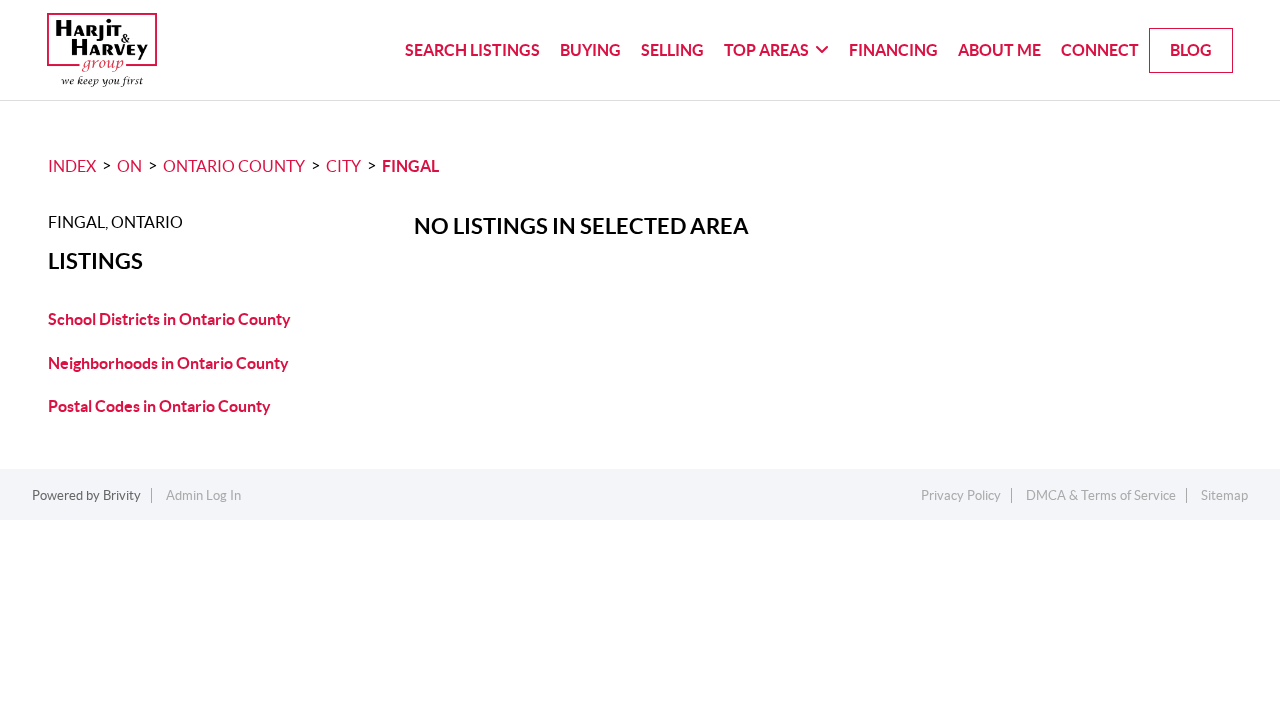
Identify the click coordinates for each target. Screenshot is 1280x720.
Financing (893, 50)
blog (1191, 50)
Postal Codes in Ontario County (159, 406)
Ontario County (234, 166)
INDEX (72, 166)
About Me (999, 50)
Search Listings (472, 50)
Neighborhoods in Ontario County (168, 363)
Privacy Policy (961, 495)
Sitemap (1224, 495)
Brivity (122, 495)
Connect (1100, 50)
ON (129, 166)
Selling (672, 50)
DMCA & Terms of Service (1101, 495)
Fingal (410, 166)
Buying (590, 50)
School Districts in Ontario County (169, 319)
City (343, 166)
